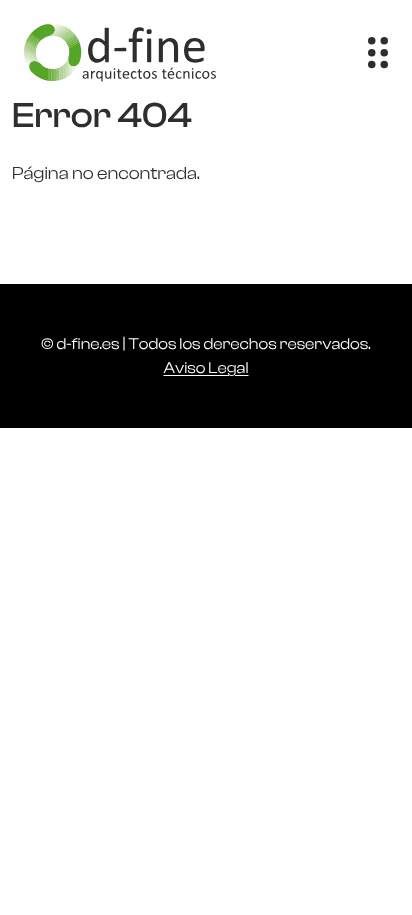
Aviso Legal (205, 368)
